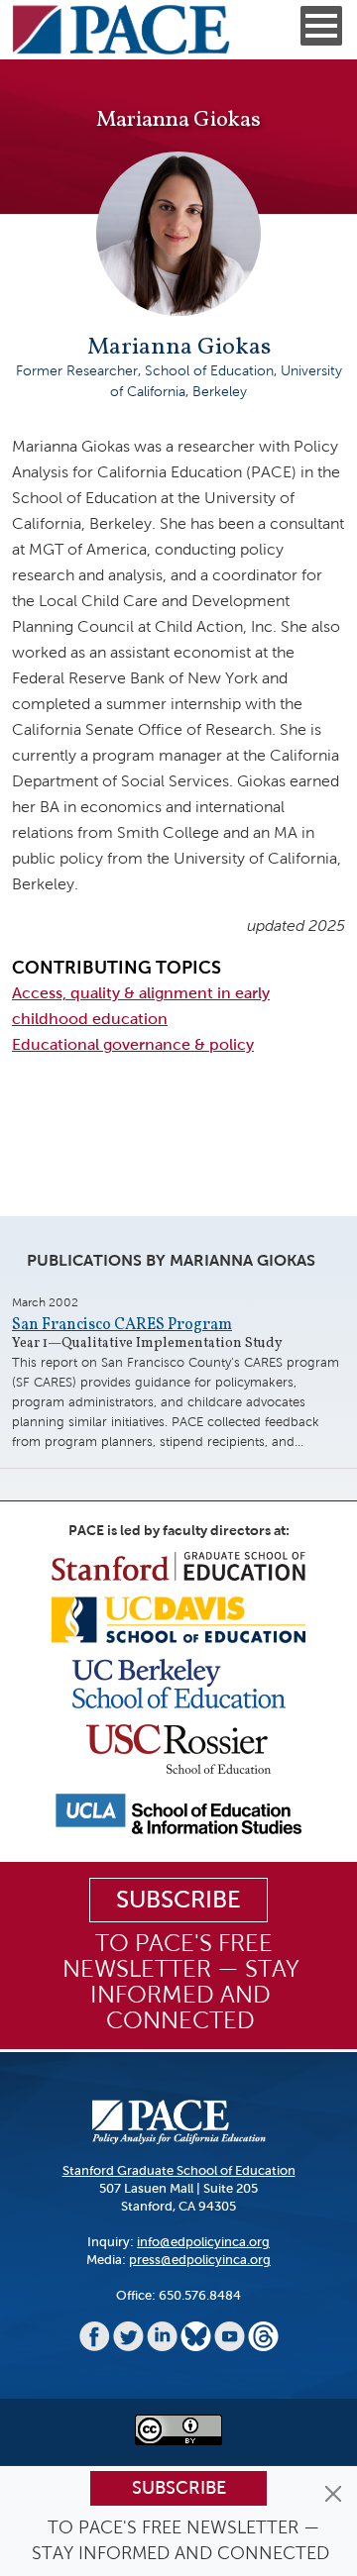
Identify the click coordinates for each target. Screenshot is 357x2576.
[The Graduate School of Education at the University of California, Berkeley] (179, 1682)
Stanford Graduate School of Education (179, 2170)
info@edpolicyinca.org (203, 2242)
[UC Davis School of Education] (178, 1619)
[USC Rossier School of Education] (178, 1748)
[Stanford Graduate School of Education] (178, 1565)
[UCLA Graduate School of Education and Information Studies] (178, 1813)
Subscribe (179, 2488)
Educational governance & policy (133, 1044)
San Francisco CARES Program (122, 1325)
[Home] (121, 30)
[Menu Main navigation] (321, 26)
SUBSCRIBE (178, 1900)
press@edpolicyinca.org (200, 2260)
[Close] (333, 2494)
